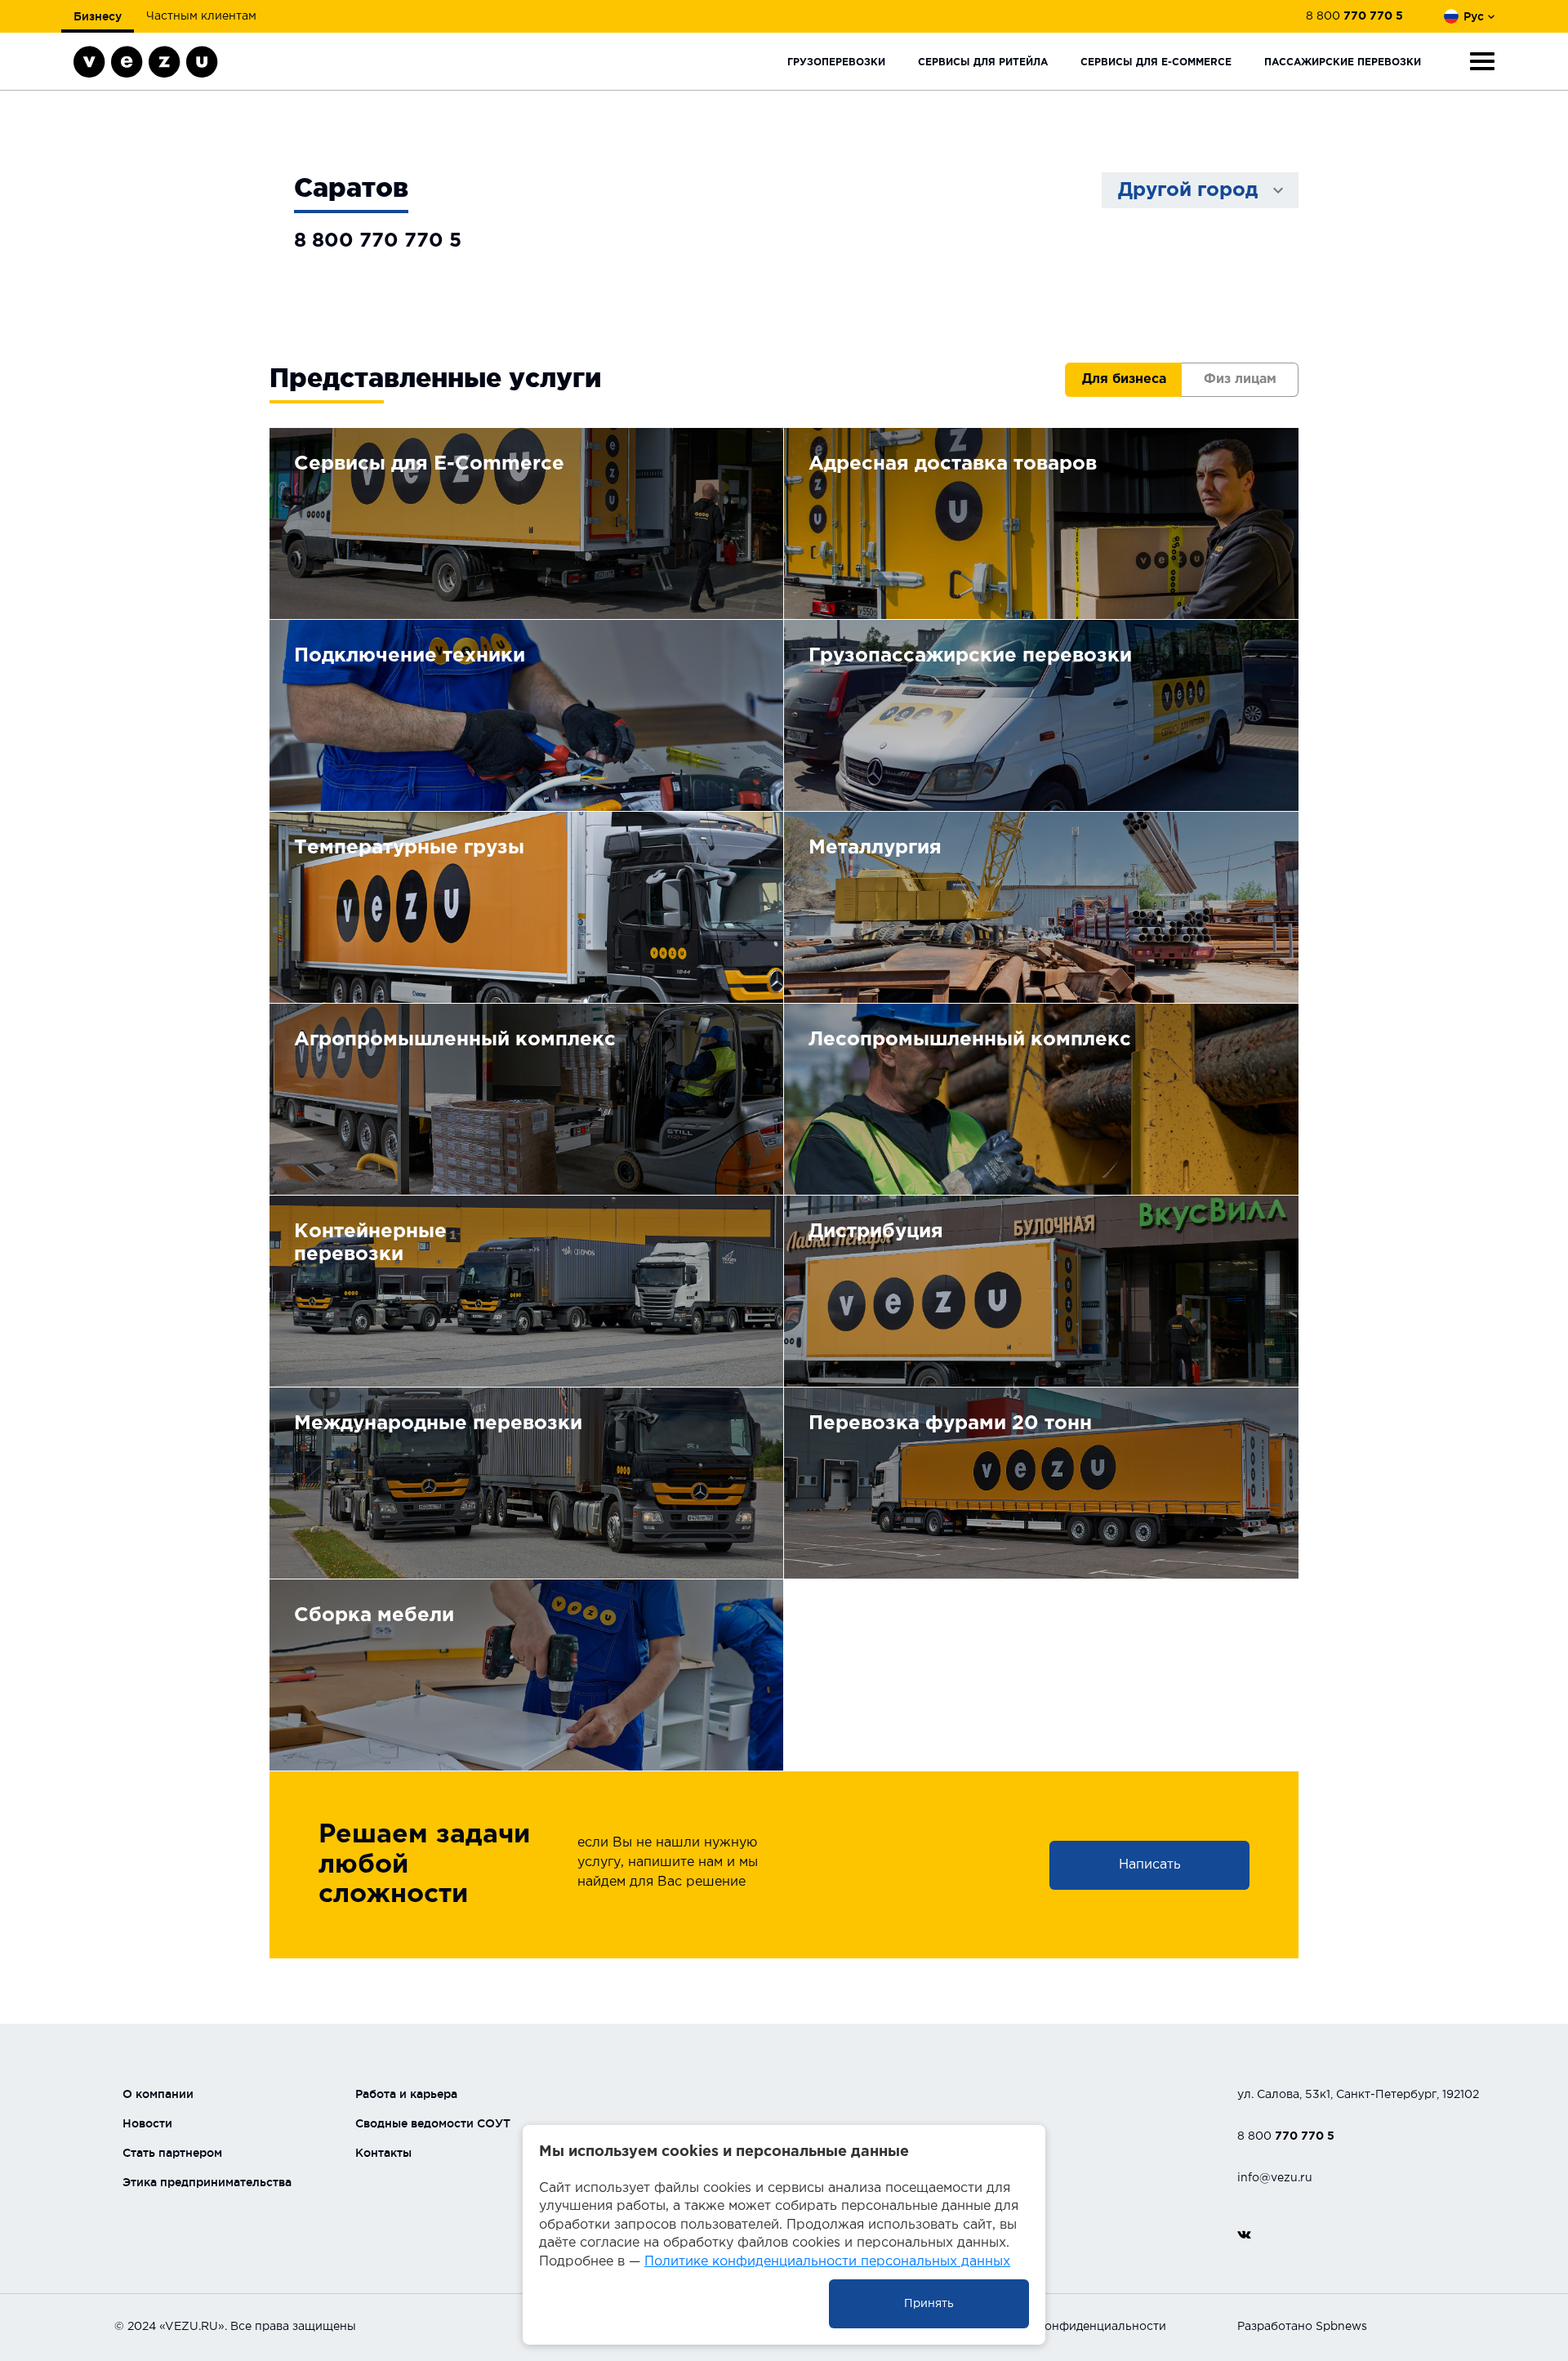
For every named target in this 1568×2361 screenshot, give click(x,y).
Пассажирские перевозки (1343, 62)
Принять (929, 2304)
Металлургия (875, 848)
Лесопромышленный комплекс (970, 1040)
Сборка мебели (374, 1615)
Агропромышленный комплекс (455, 1040)
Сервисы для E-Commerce (1156, 62)
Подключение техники (410, 656)
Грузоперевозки (836, 62)
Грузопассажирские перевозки (970, 656)
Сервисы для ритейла (983, 62)
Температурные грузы (409, 848)
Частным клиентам (201, 16)
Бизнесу (98, 16)
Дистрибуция (876, 1232)
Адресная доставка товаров (953, 464)
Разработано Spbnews (1302, 2327)
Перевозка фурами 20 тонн (950, 1423)
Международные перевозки (438, 1423)
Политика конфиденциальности (1072, 2327)
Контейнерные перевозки (370, 1243)
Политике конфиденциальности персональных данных (827, 2262)
